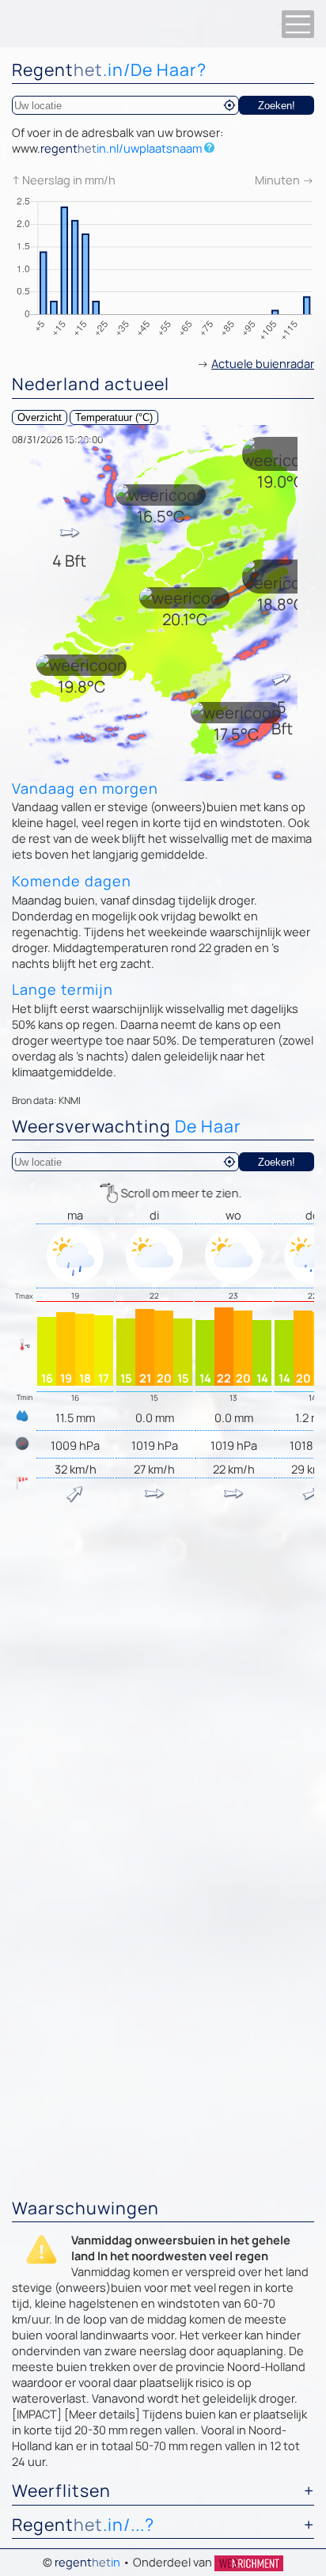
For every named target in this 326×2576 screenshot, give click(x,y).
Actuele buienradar (263, 363)
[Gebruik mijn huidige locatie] (229, 105)
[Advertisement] (163, 1684)
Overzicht (40, 417)
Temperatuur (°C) (114, 417)
